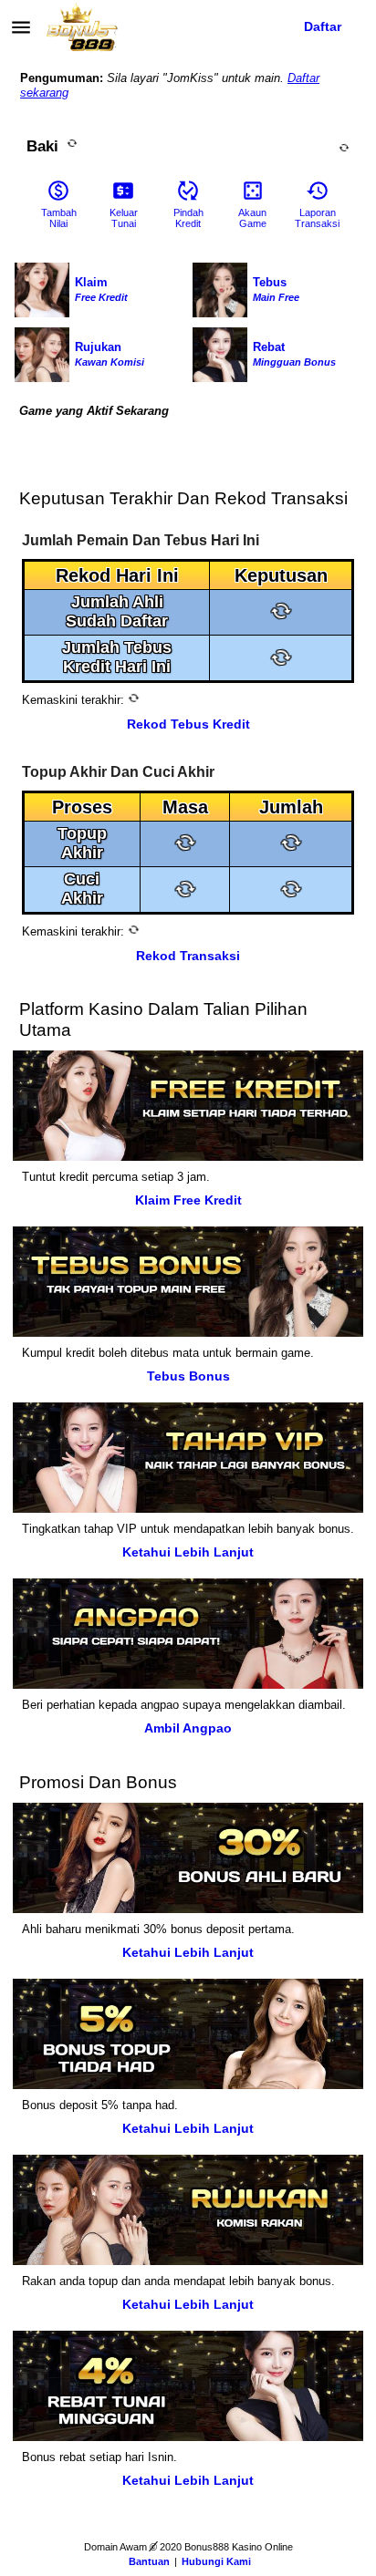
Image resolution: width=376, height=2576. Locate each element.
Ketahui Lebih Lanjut (188, 1552)
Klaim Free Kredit (188, 1200)
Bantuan (149, 2561)
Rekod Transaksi (188, 956)
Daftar (323, 26)
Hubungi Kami (216, 2561)
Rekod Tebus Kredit (188, 724)
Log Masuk (225, 26)
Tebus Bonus (188, 1376)
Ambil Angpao (188, 1728)
